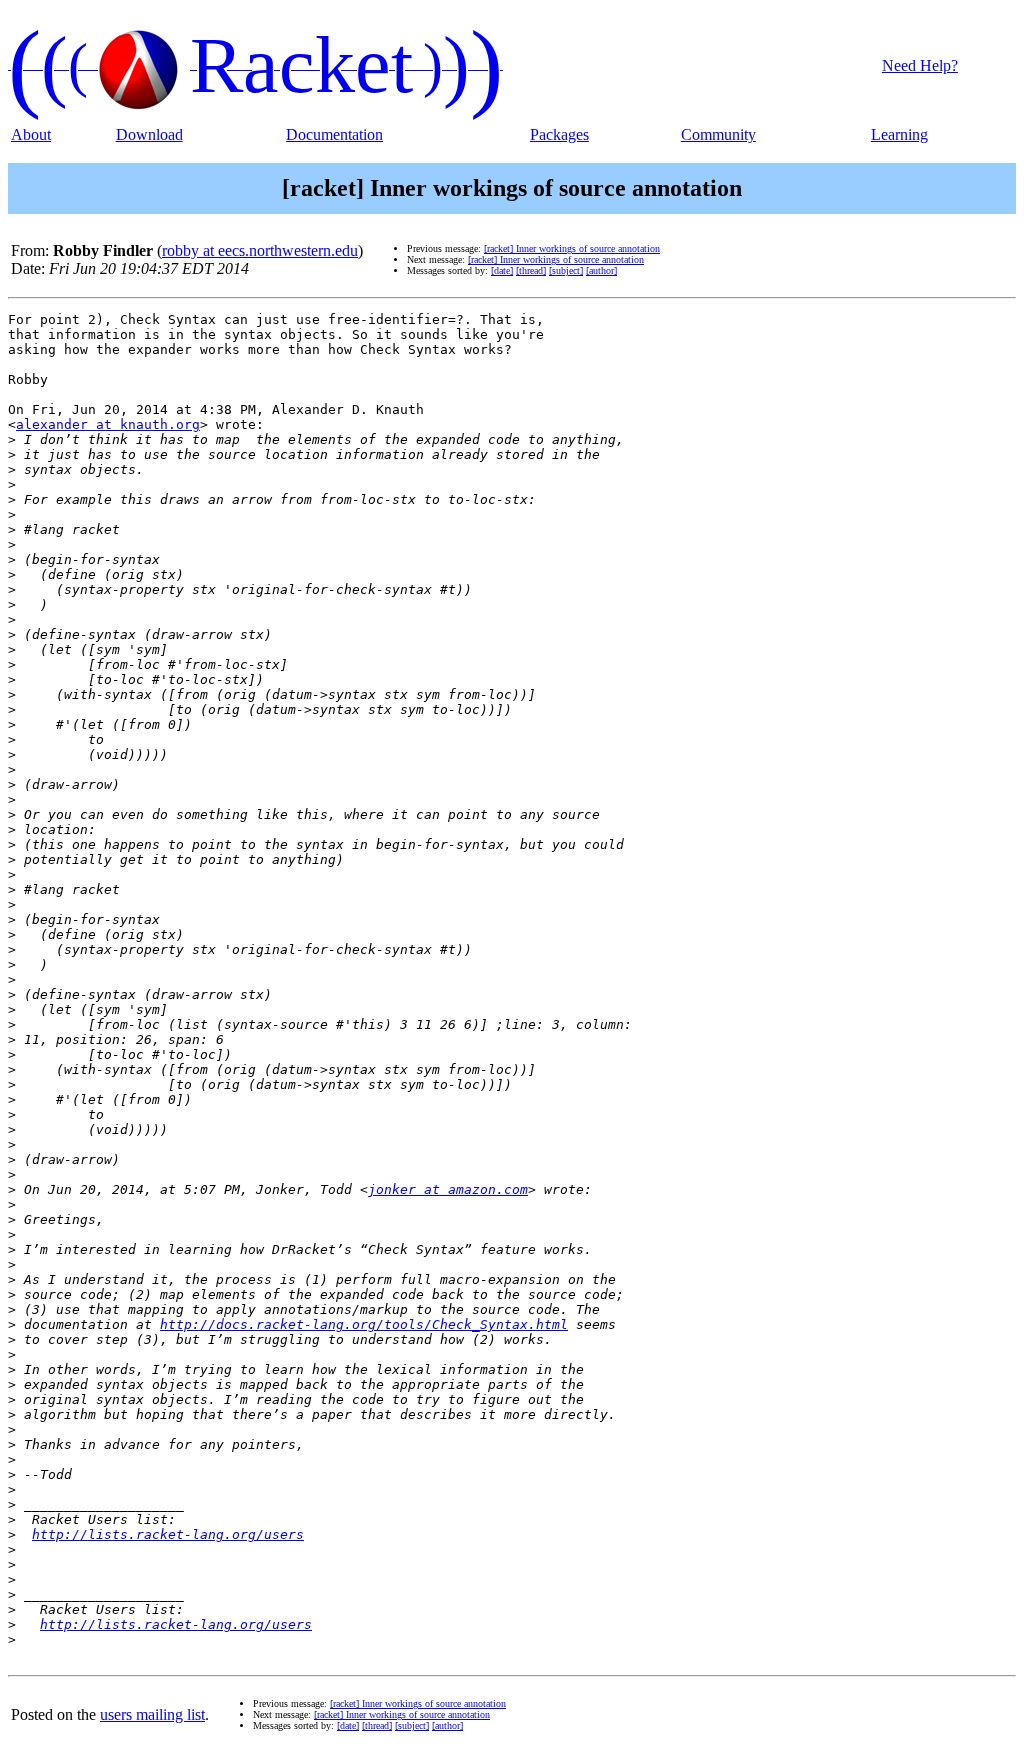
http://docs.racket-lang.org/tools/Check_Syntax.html (364, 1324)
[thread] (531, 270)
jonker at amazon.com (448, 1189)
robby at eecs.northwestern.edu (260, 250)
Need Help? (920, 65)
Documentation (334, 134)
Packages (559, 134)
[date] (502, 270)
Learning (899, 134)
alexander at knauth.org (108, 424)
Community (718, 134)
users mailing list (152, 1714)
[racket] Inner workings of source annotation (572, 248)
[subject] (566, 270)
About (31, 134)
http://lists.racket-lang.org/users (168, 1534)
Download (149, 134)
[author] (601, 270)
